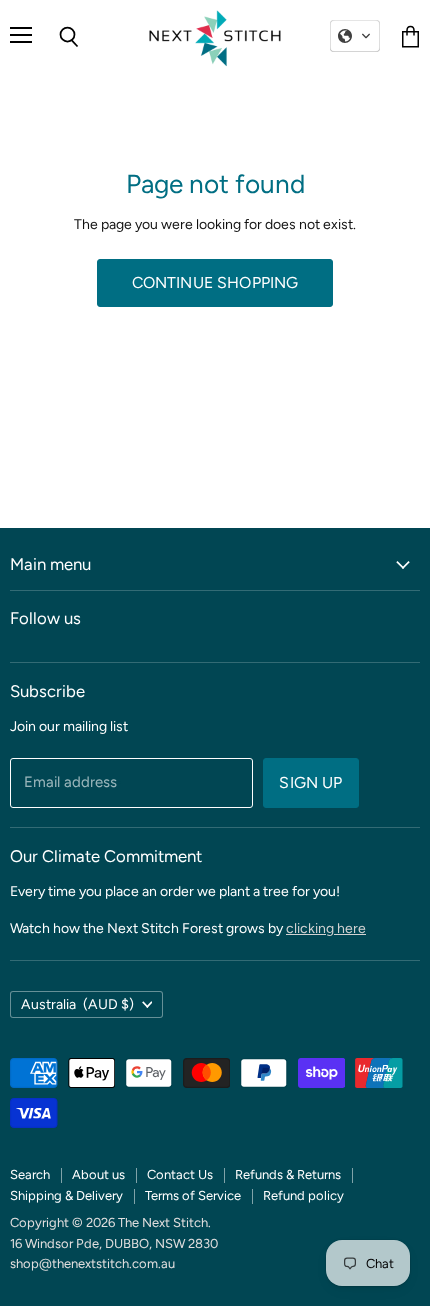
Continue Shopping (215, 282)
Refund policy (303, 1195)
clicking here (326, 928)
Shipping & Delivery (66, 1195)
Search (30, 1174)
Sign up (310, 782)
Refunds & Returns (288, 1174)
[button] (355, 36)
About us (98, 1174)
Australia (77, 1004)
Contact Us (180, 1174)
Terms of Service (193, 1195)
